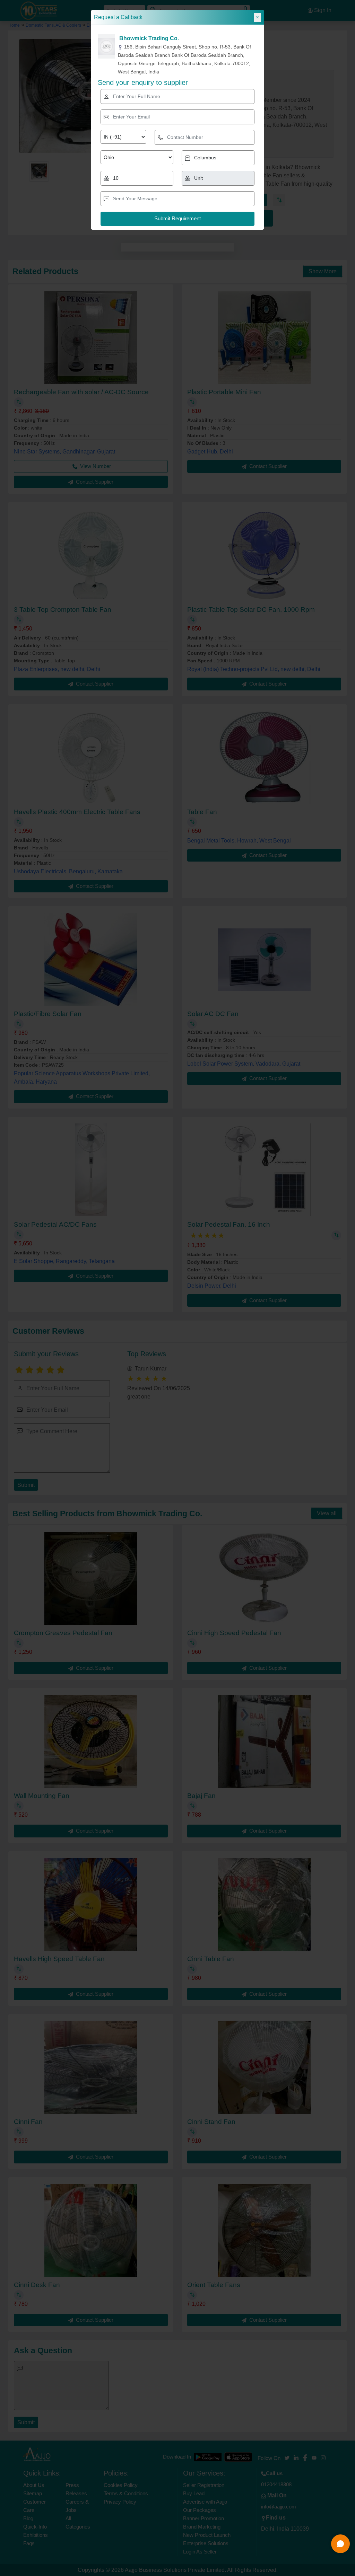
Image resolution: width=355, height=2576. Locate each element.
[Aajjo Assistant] (340, 2544)
